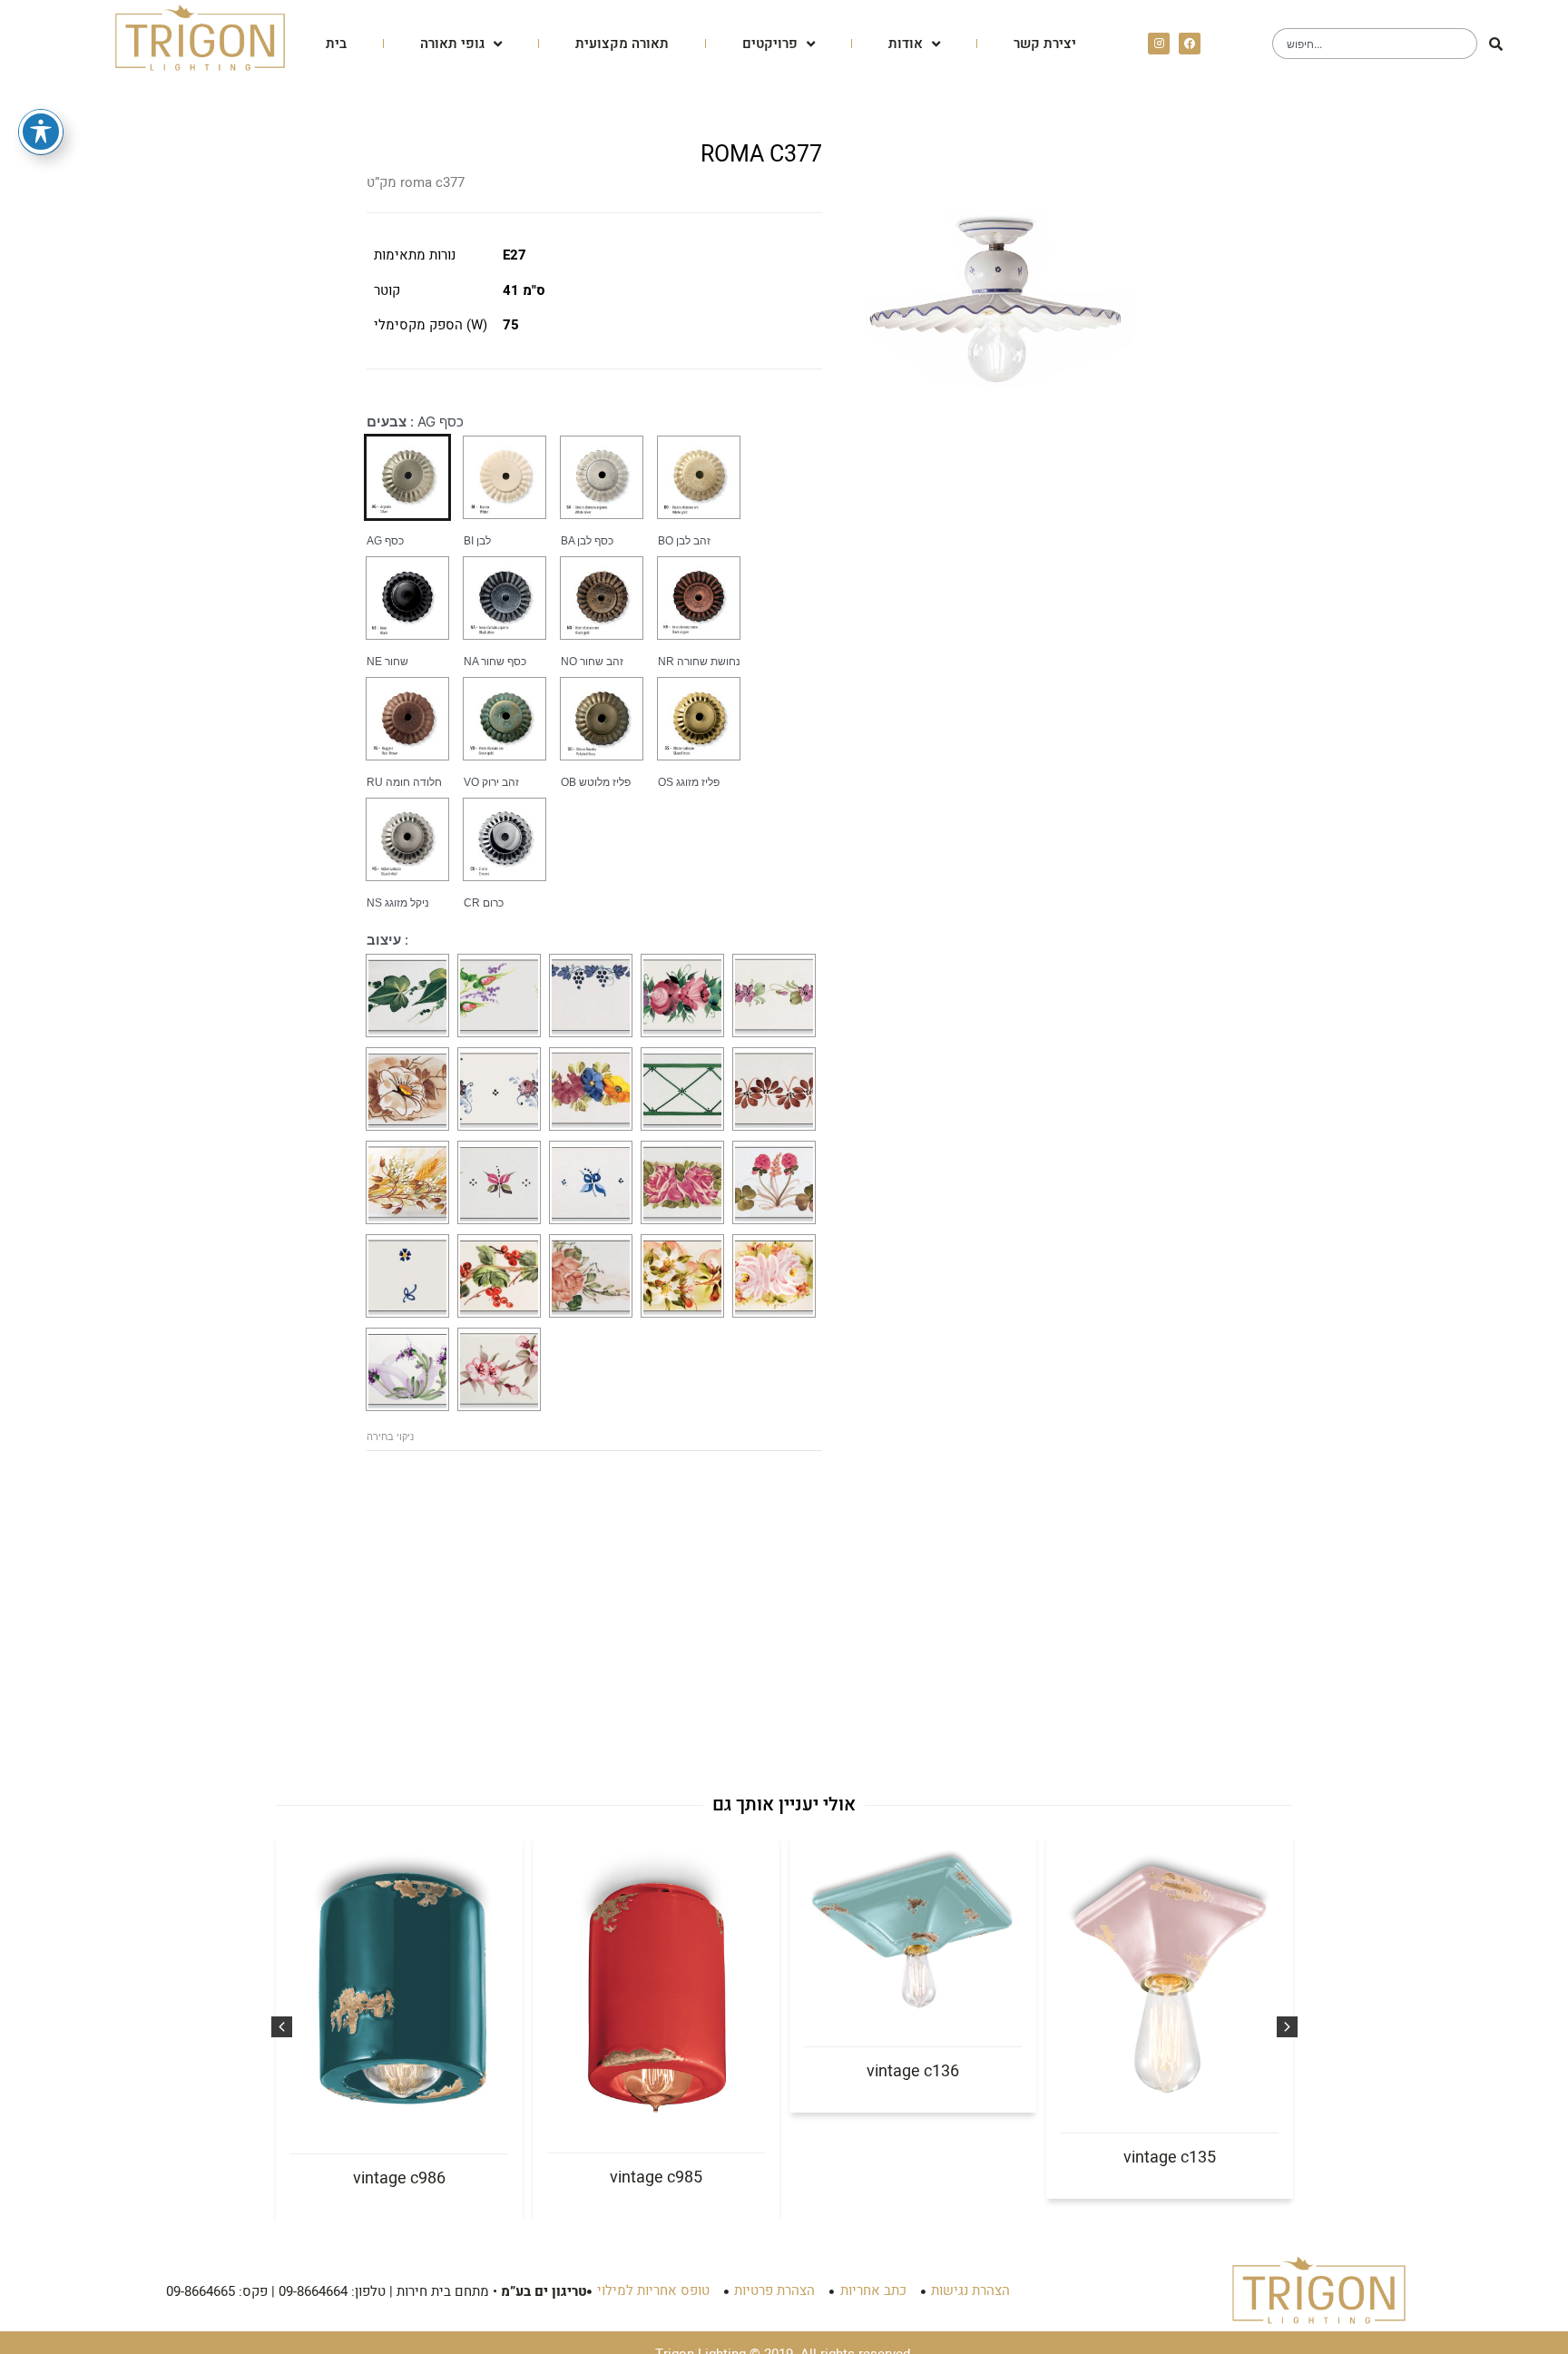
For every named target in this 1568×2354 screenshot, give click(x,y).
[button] (282, 2027)
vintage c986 (399, 2178)
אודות (906, 44)
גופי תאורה (452, 44)
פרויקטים (770, 44)
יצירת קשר (1045, 44)
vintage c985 (656, 2177)
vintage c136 (913, 2071)
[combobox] (1375, 44)
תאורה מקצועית (622, 44)
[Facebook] (1190, 44)
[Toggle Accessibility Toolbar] (41, 132)
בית (336, 44)
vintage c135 (1170, 2158)
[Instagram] (1159, 44)
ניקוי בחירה (390, 1437)
